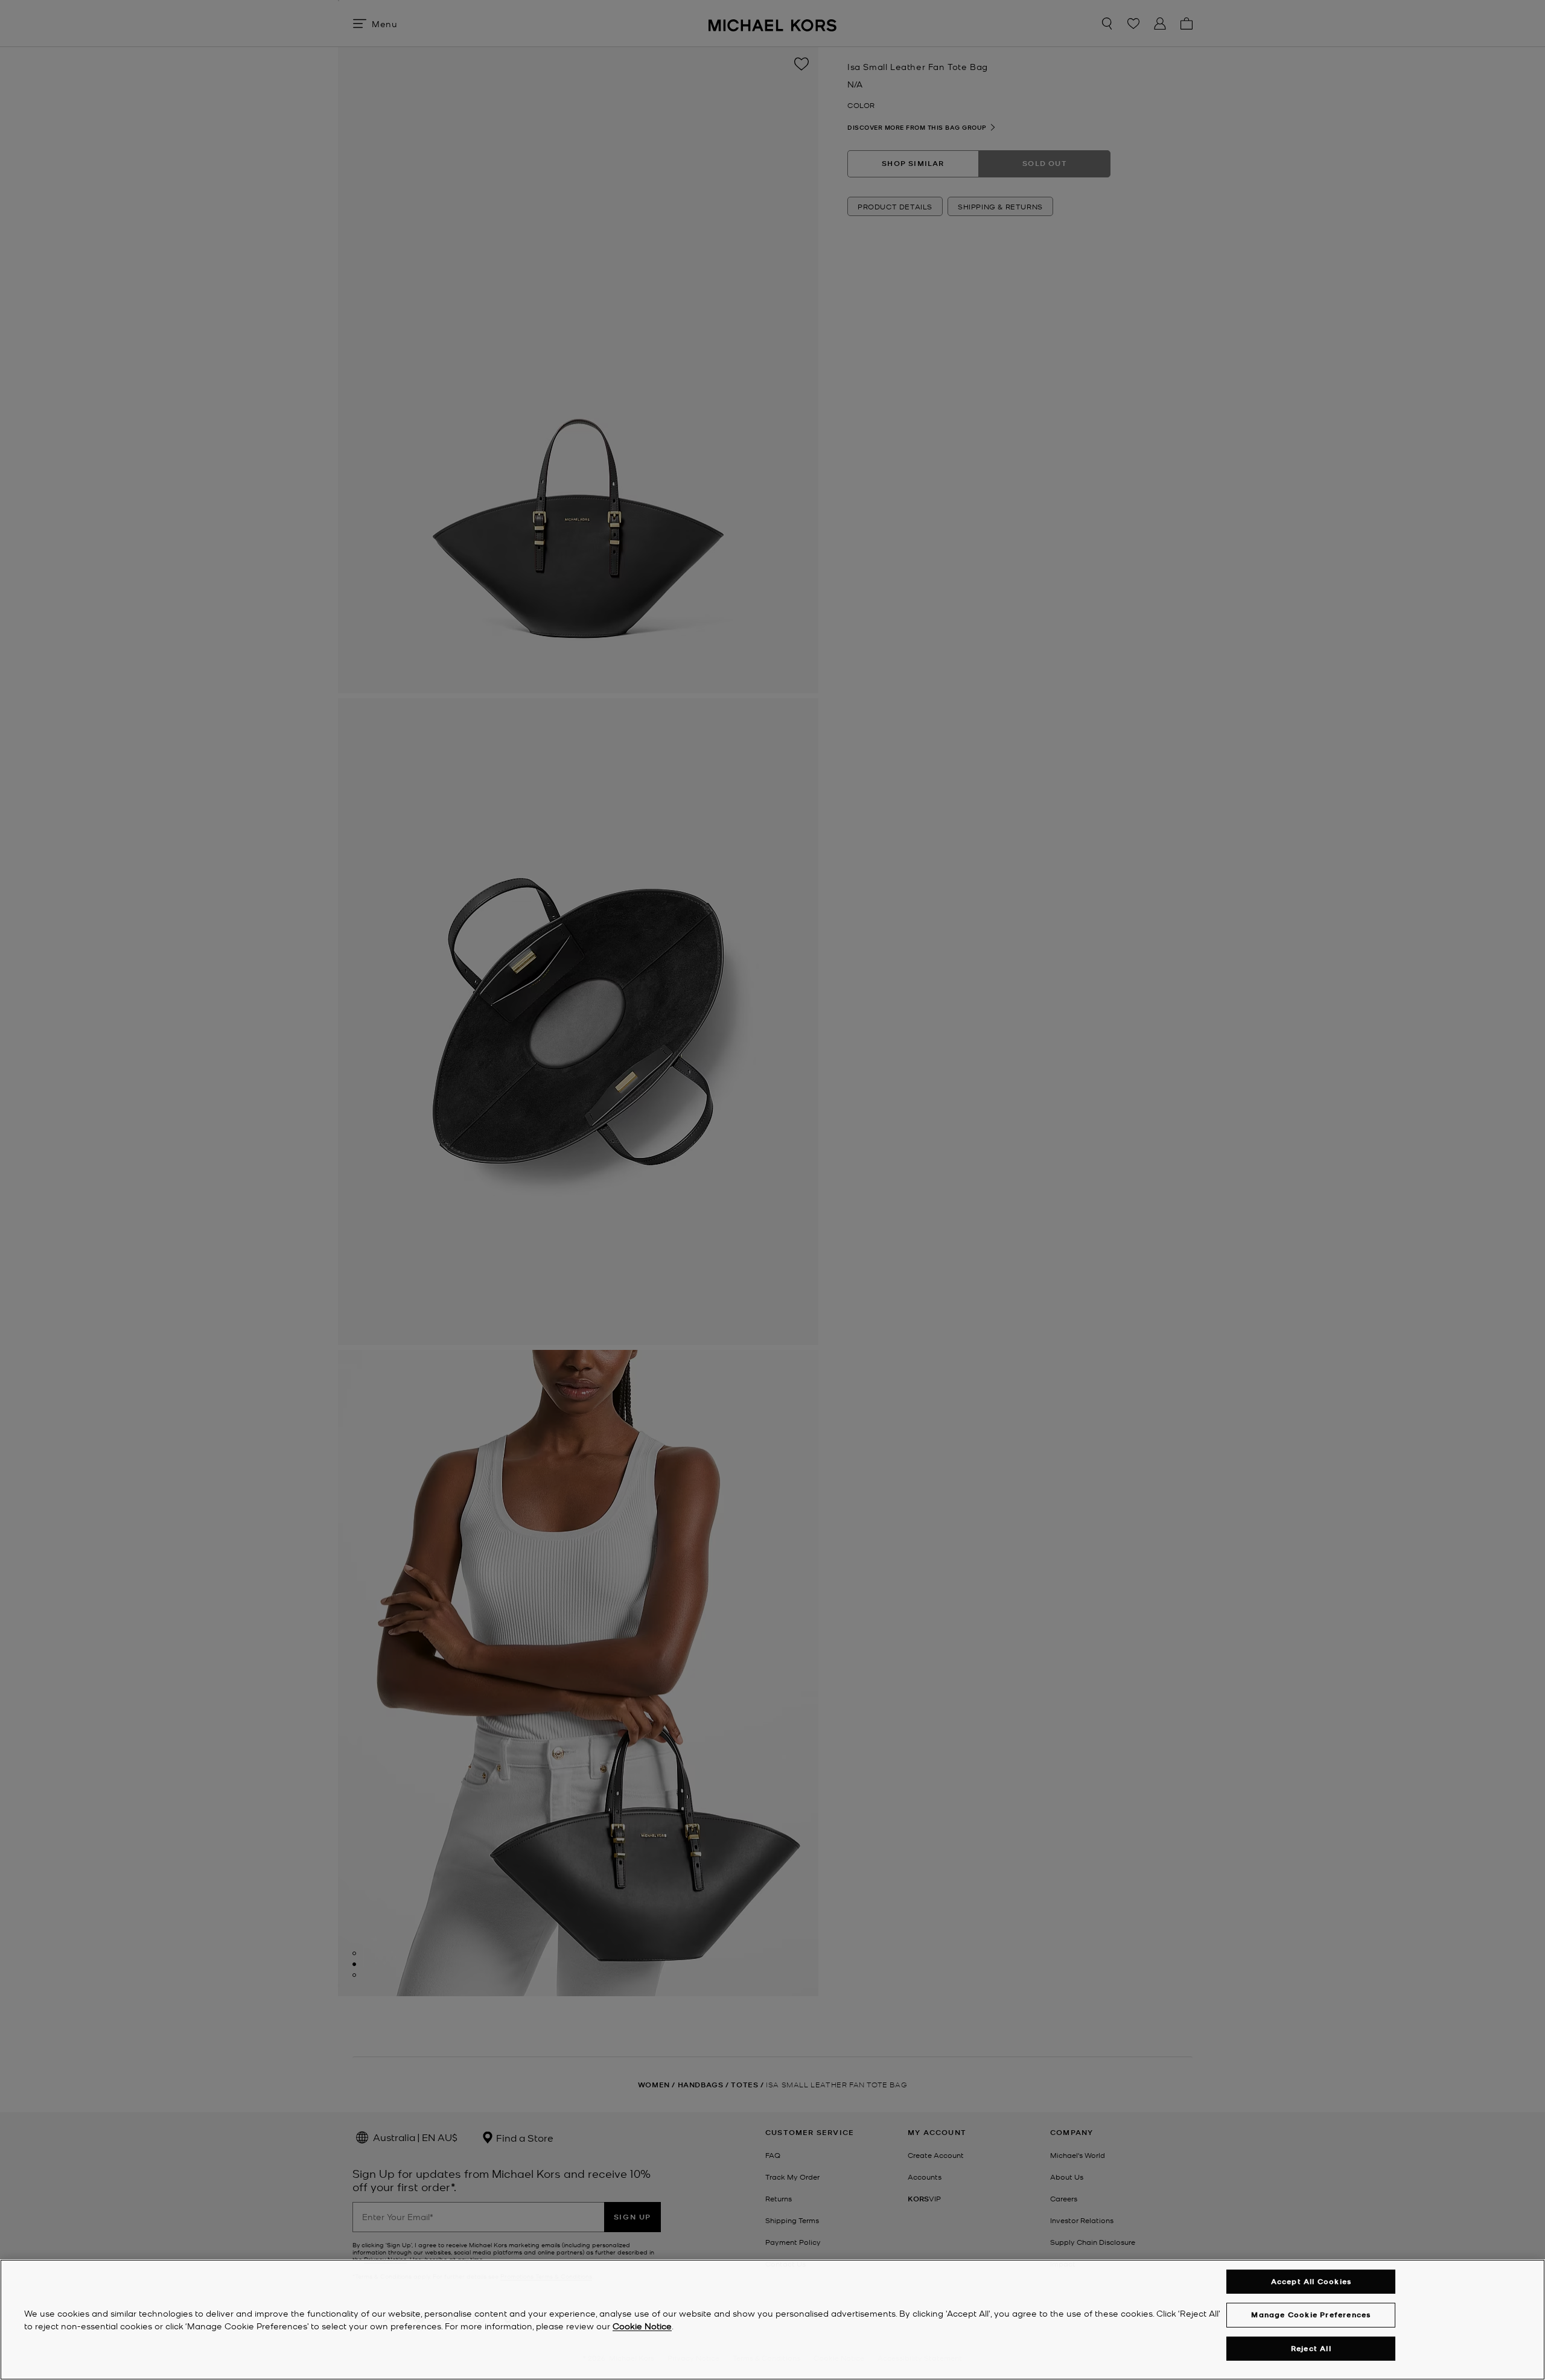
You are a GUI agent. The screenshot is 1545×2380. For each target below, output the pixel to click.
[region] (772, 2320)
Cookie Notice (642, 2326)
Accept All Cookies (1311, 2281)
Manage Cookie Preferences (1311, 2315)
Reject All (1311, 2348)
